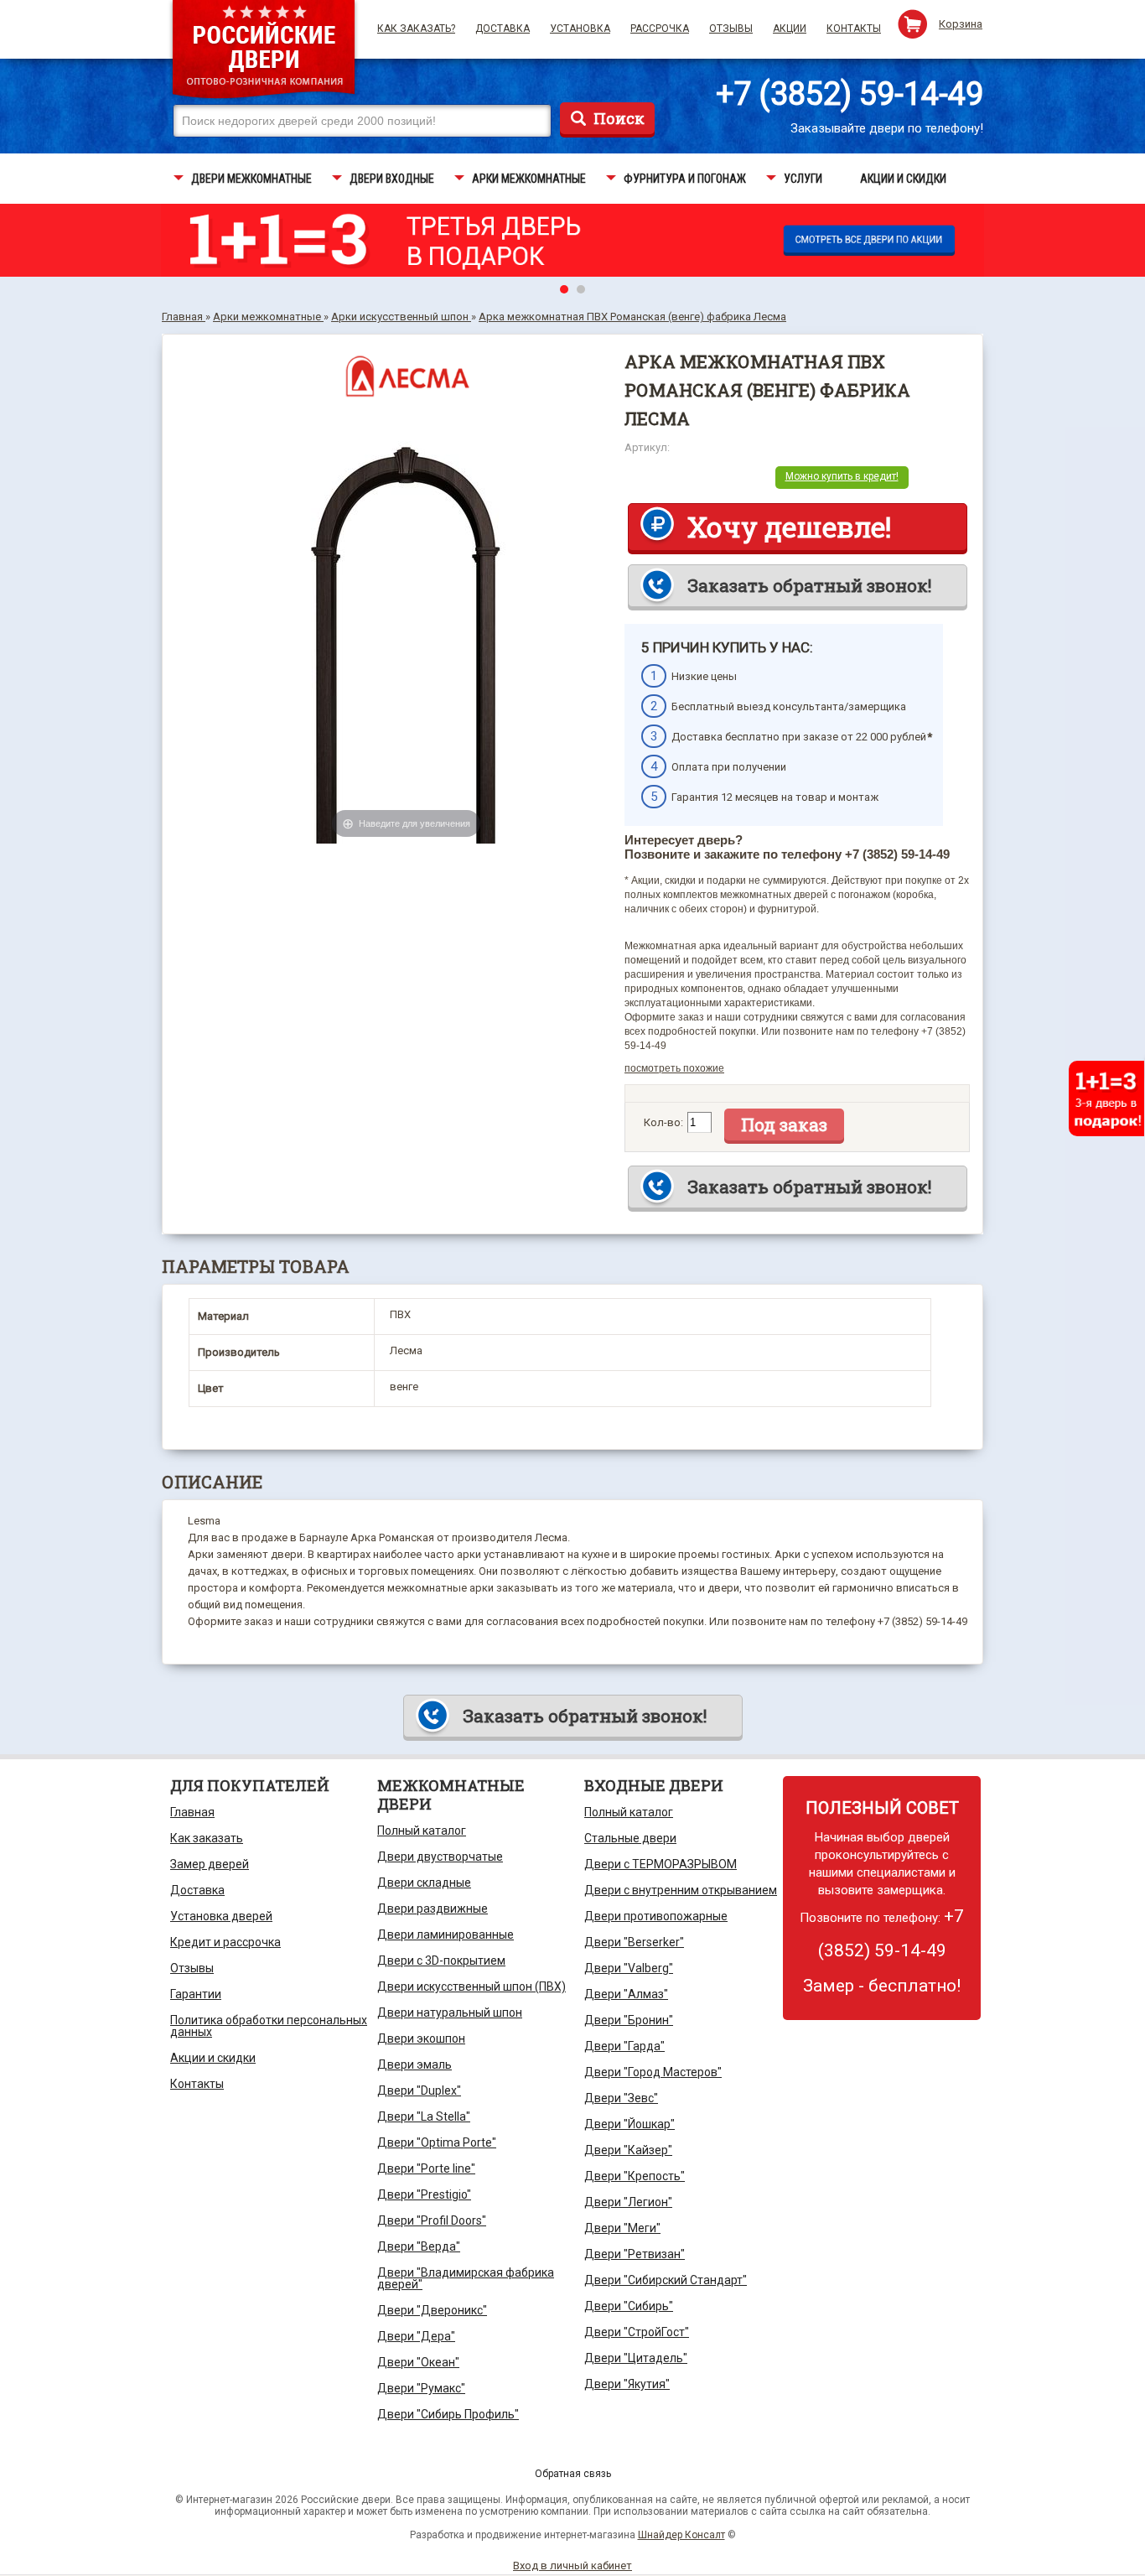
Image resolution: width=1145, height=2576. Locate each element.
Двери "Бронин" (629, 2020)
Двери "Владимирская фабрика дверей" (466, 2278)
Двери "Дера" (416, 2336)
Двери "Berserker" (634, 1942)
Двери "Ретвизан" (635, 2254)
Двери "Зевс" (621, 2098)
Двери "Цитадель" (636, 2358)
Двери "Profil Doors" (432, 2220)
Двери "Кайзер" (628, 2150)
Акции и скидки (213, 2058)
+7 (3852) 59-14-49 (850, 94)
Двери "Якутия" (627, 2384)
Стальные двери (630, 1838)
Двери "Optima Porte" (437, 2142)
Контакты (854, 29)
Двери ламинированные (446, 1935)
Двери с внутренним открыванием (681, 1890)
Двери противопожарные (656, 1916)
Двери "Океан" (418, 2362)
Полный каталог (422, 1831)
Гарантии (196, 1994)
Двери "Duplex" (419, 2090)
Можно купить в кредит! (842, 476)
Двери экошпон (421, 2038)
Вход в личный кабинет (572, 2566)
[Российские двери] (264, 52)
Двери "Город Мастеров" (653, 2072)
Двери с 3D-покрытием (441, 1961)
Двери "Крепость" (635, 2176)
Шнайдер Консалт (681, 2535)
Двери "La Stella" (424, 2116)
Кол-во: (663, 1122)
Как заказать (207, 1838)
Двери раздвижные (433, 1909)
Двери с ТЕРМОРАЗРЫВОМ (661, 1864)
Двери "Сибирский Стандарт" (666, 2280)
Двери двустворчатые (440, 1857)
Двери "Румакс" (421, 2388)
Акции (790, 29)
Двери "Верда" (419, 2246)
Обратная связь (573, 2474)
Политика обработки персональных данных (269, 2026)
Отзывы (731, 29)
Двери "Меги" (622, 2228)
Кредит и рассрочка (225, 1942)
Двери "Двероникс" (432, 2310)
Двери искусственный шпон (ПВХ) (471, 1987)
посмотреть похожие (674, 1068)
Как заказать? (416, 29)
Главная (192, 1812)
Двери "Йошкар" (629, 2124)
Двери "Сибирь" (629, 2306)
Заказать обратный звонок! (809, 585)
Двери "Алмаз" (626, 1994)
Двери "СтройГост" (637, 2332)
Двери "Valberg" (629, 1968)
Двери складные (424, 1883)
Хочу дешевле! (789, 527)
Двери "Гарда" (624, 2046)
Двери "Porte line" (426, 2168)
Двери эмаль (414, 2064)
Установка (580, 29)
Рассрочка (660, 29)
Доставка (503, 29)
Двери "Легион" (628, 2202)
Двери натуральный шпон (450, 2012)
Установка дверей (221, 1916)
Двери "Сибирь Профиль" (448, 2414)
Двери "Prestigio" (424, 2194)
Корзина (961, 24)
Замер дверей (210, 1864)
